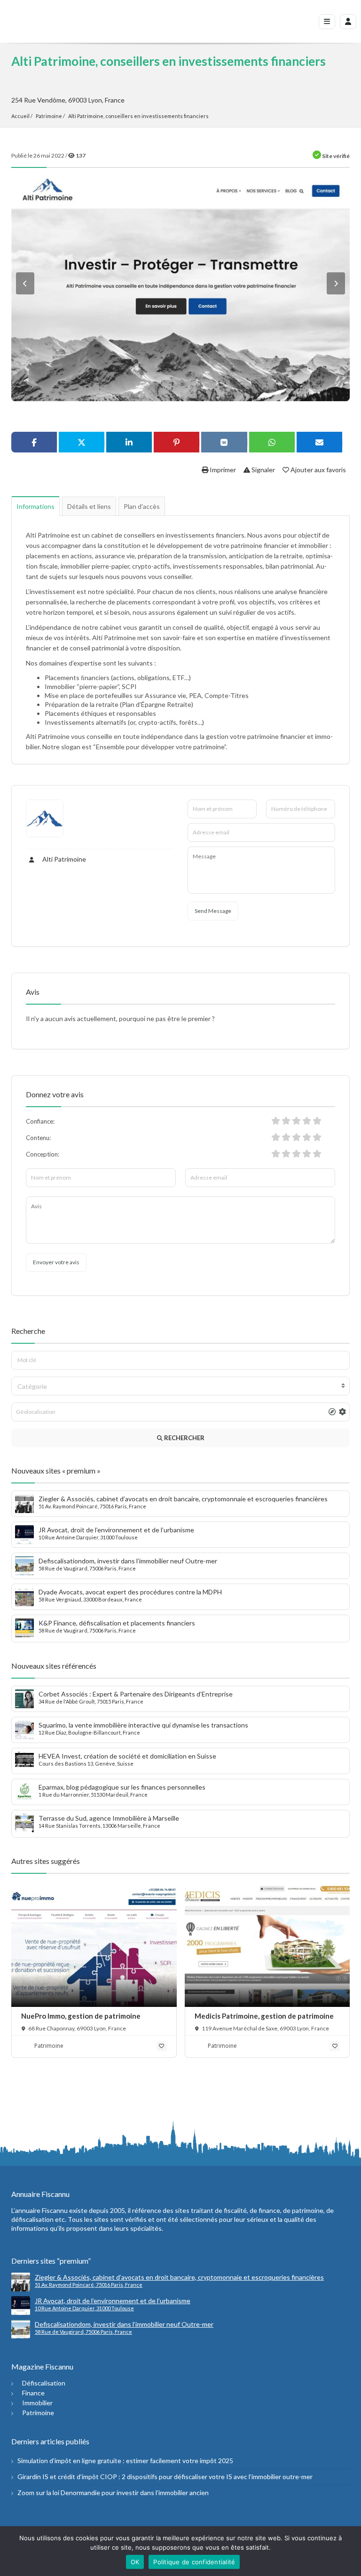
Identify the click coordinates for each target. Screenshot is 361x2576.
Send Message (213, 911)
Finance (33, 2393)
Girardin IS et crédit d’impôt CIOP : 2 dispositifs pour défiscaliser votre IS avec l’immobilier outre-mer (165, 2477)
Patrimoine (49, 116)
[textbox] (180, 1387)
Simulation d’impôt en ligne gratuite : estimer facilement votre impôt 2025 (125, 2461)
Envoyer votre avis (56, 1262)
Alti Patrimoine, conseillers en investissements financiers (138, 116)
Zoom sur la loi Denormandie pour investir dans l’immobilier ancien (113, 2493)
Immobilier (37, 2403)
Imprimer (222, 470)
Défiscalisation (44, 2383)
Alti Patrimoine (63, 859)
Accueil (20, 116)
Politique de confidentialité (194, 2562)
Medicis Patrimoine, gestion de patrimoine (264, 2016)
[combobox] (180, 1386)
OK (135, 2562)
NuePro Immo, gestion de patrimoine (81, 2016)
